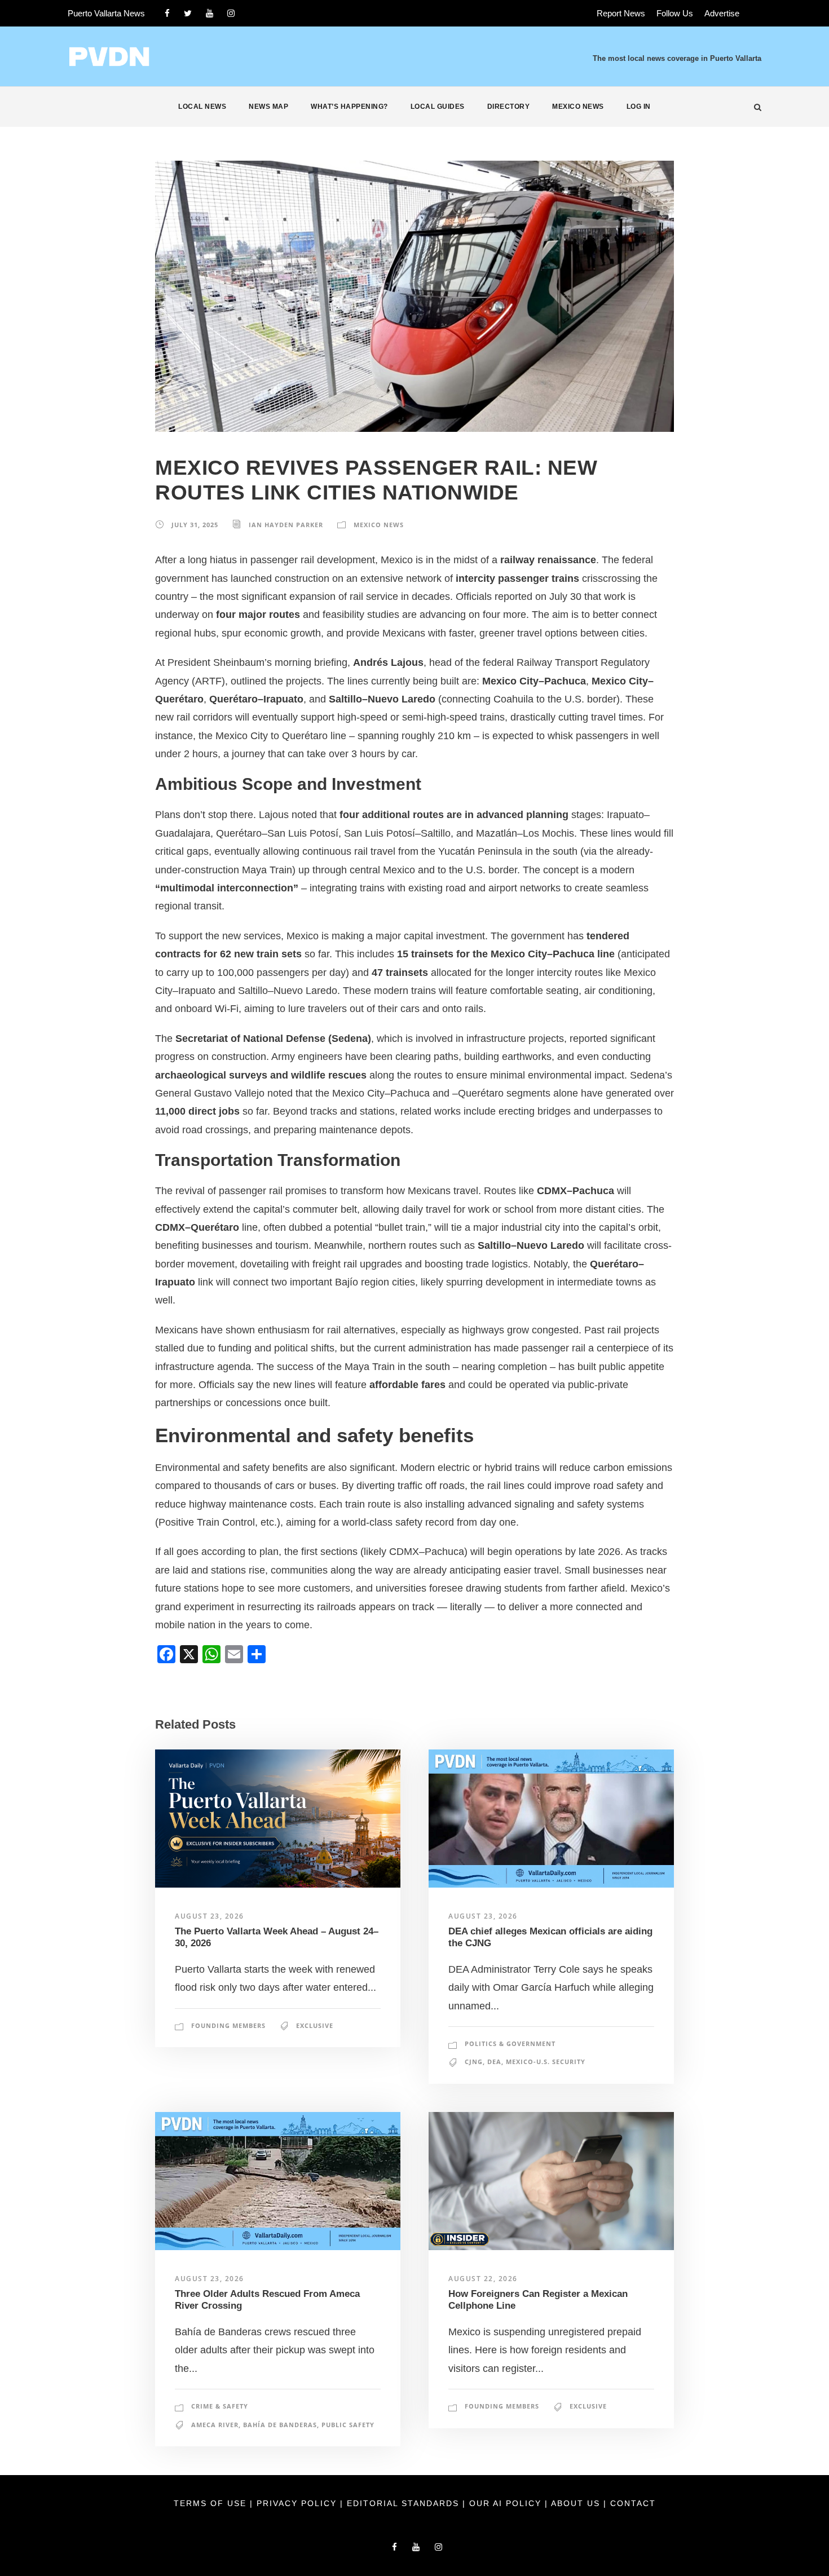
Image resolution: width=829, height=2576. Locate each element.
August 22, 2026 (483, 2279)
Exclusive (315, 2025)
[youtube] (210, 13)
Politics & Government (510, 2043)
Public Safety (348, 2425)
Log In (639, 107)
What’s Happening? (349, 107)
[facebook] (167, 13)
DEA (494, 2062)
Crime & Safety (220, 2406)
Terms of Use (212, 2503)
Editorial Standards (405, 2503)
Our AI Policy (505, 2503)
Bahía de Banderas (280, 2425)
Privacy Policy (298, 2503)
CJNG (474, 2062)
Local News (202, 107)
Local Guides (438, 107)
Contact (633, 2503)
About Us (577, 2503)
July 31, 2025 (195, 525)
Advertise (722, 13)
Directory (509, 107)
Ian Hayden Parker (286, 525)
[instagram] (231, 13)
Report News (621, 13)
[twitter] (188, 13)
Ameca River (215, 2425)
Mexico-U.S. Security (546, 2062)
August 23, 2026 (210, 1916)
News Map (268, 107)
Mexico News (578, 107)
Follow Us (675, 13)
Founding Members (228, 2025)
